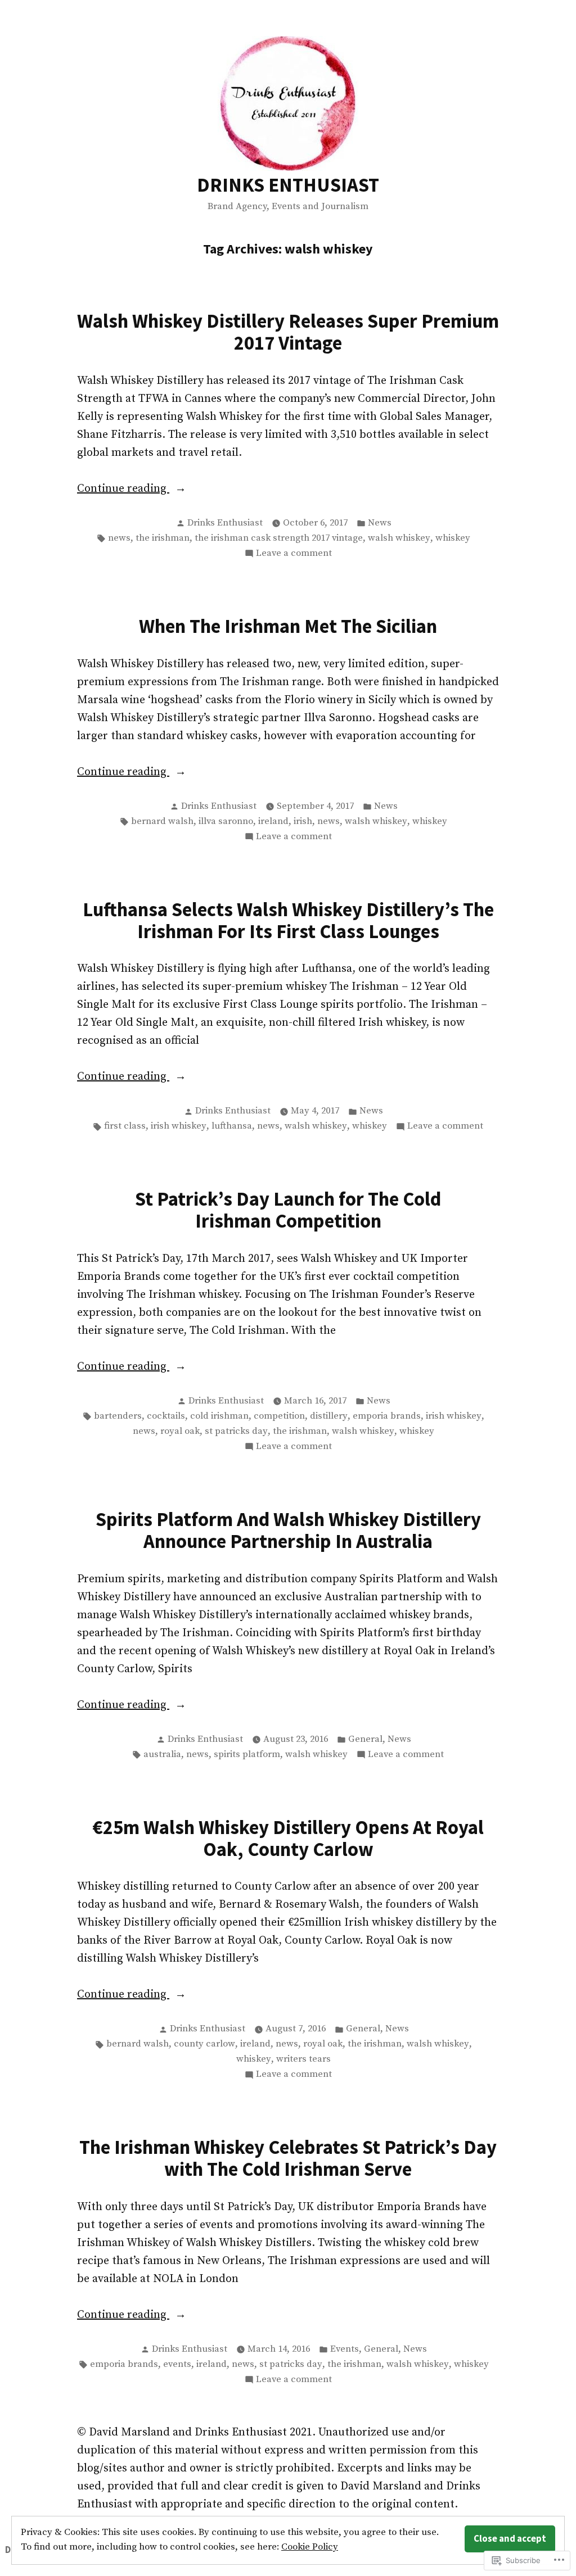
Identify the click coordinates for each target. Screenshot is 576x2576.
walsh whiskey (399, 538)
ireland (273, 821)
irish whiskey (179, 1126)
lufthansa (232, 1126)
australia (162, 1755)
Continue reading (123, 490)
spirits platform (247, 1755)
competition (279, 1416)
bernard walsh (162, 821)
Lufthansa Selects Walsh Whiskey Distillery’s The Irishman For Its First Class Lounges (288, 920)
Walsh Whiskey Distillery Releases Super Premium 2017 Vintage (288, 332)
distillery (329, 1416)
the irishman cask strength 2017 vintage (279, 538)
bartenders (118, 1416)
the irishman (163, 538)
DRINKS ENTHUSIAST (288, 185)
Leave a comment (294, 554)
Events (345, 2349)
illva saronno (226, 821)
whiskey (453, 538)
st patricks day (236, 1431)
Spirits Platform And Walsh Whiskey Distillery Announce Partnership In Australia (288, 1530)
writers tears (303, 2059)
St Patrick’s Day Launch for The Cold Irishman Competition (288, 1210)
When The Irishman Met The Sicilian (288, 626)
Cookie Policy (310, 2547)
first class (125, 1126)
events (177, 2364)
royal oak (180, 1431)
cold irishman (219, 1416)
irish (303, 821)
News (380, 523)
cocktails (166, 1416)
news (119, 538)
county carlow (204, 2044)
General (365, 1739)
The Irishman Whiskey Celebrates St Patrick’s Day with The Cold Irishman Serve (288, 2158)
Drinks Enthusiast (225, 523)
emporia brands (387, 1416)
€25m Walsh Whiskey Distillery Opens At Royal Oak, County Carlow (288, 1838)
